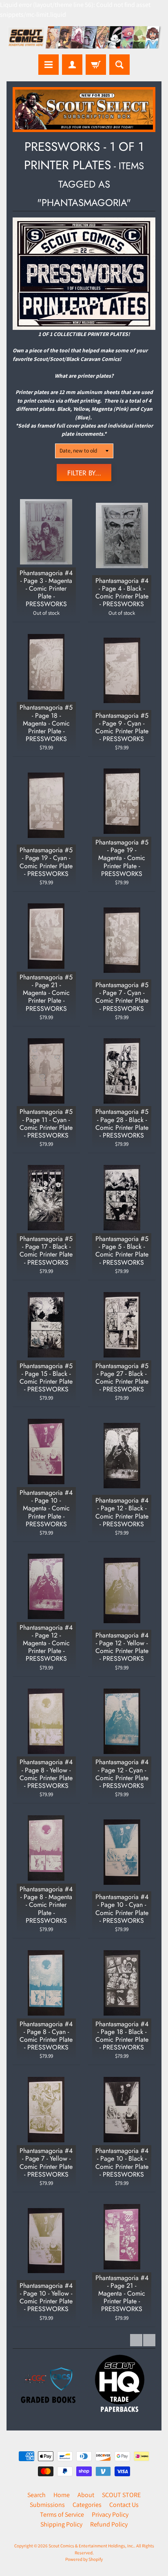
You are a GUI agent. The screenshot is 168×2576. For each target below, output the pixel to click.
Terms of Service (62, 2514)
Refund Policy (109, 2524)
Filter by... (84, 473)
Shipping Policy (61, 2524)
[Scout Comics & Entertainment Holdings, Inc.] (84, 38)
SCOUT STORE (121, 2495)
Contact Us (124, 2505)
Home (62, 2495)
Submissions (47, 2505)
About (86, 2495)
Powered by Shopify (84, 2559)
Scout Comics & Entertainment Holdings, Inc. (91, 2546)
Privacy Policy (110, 2514)
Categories (87, 2505)
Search (36, 2495)
